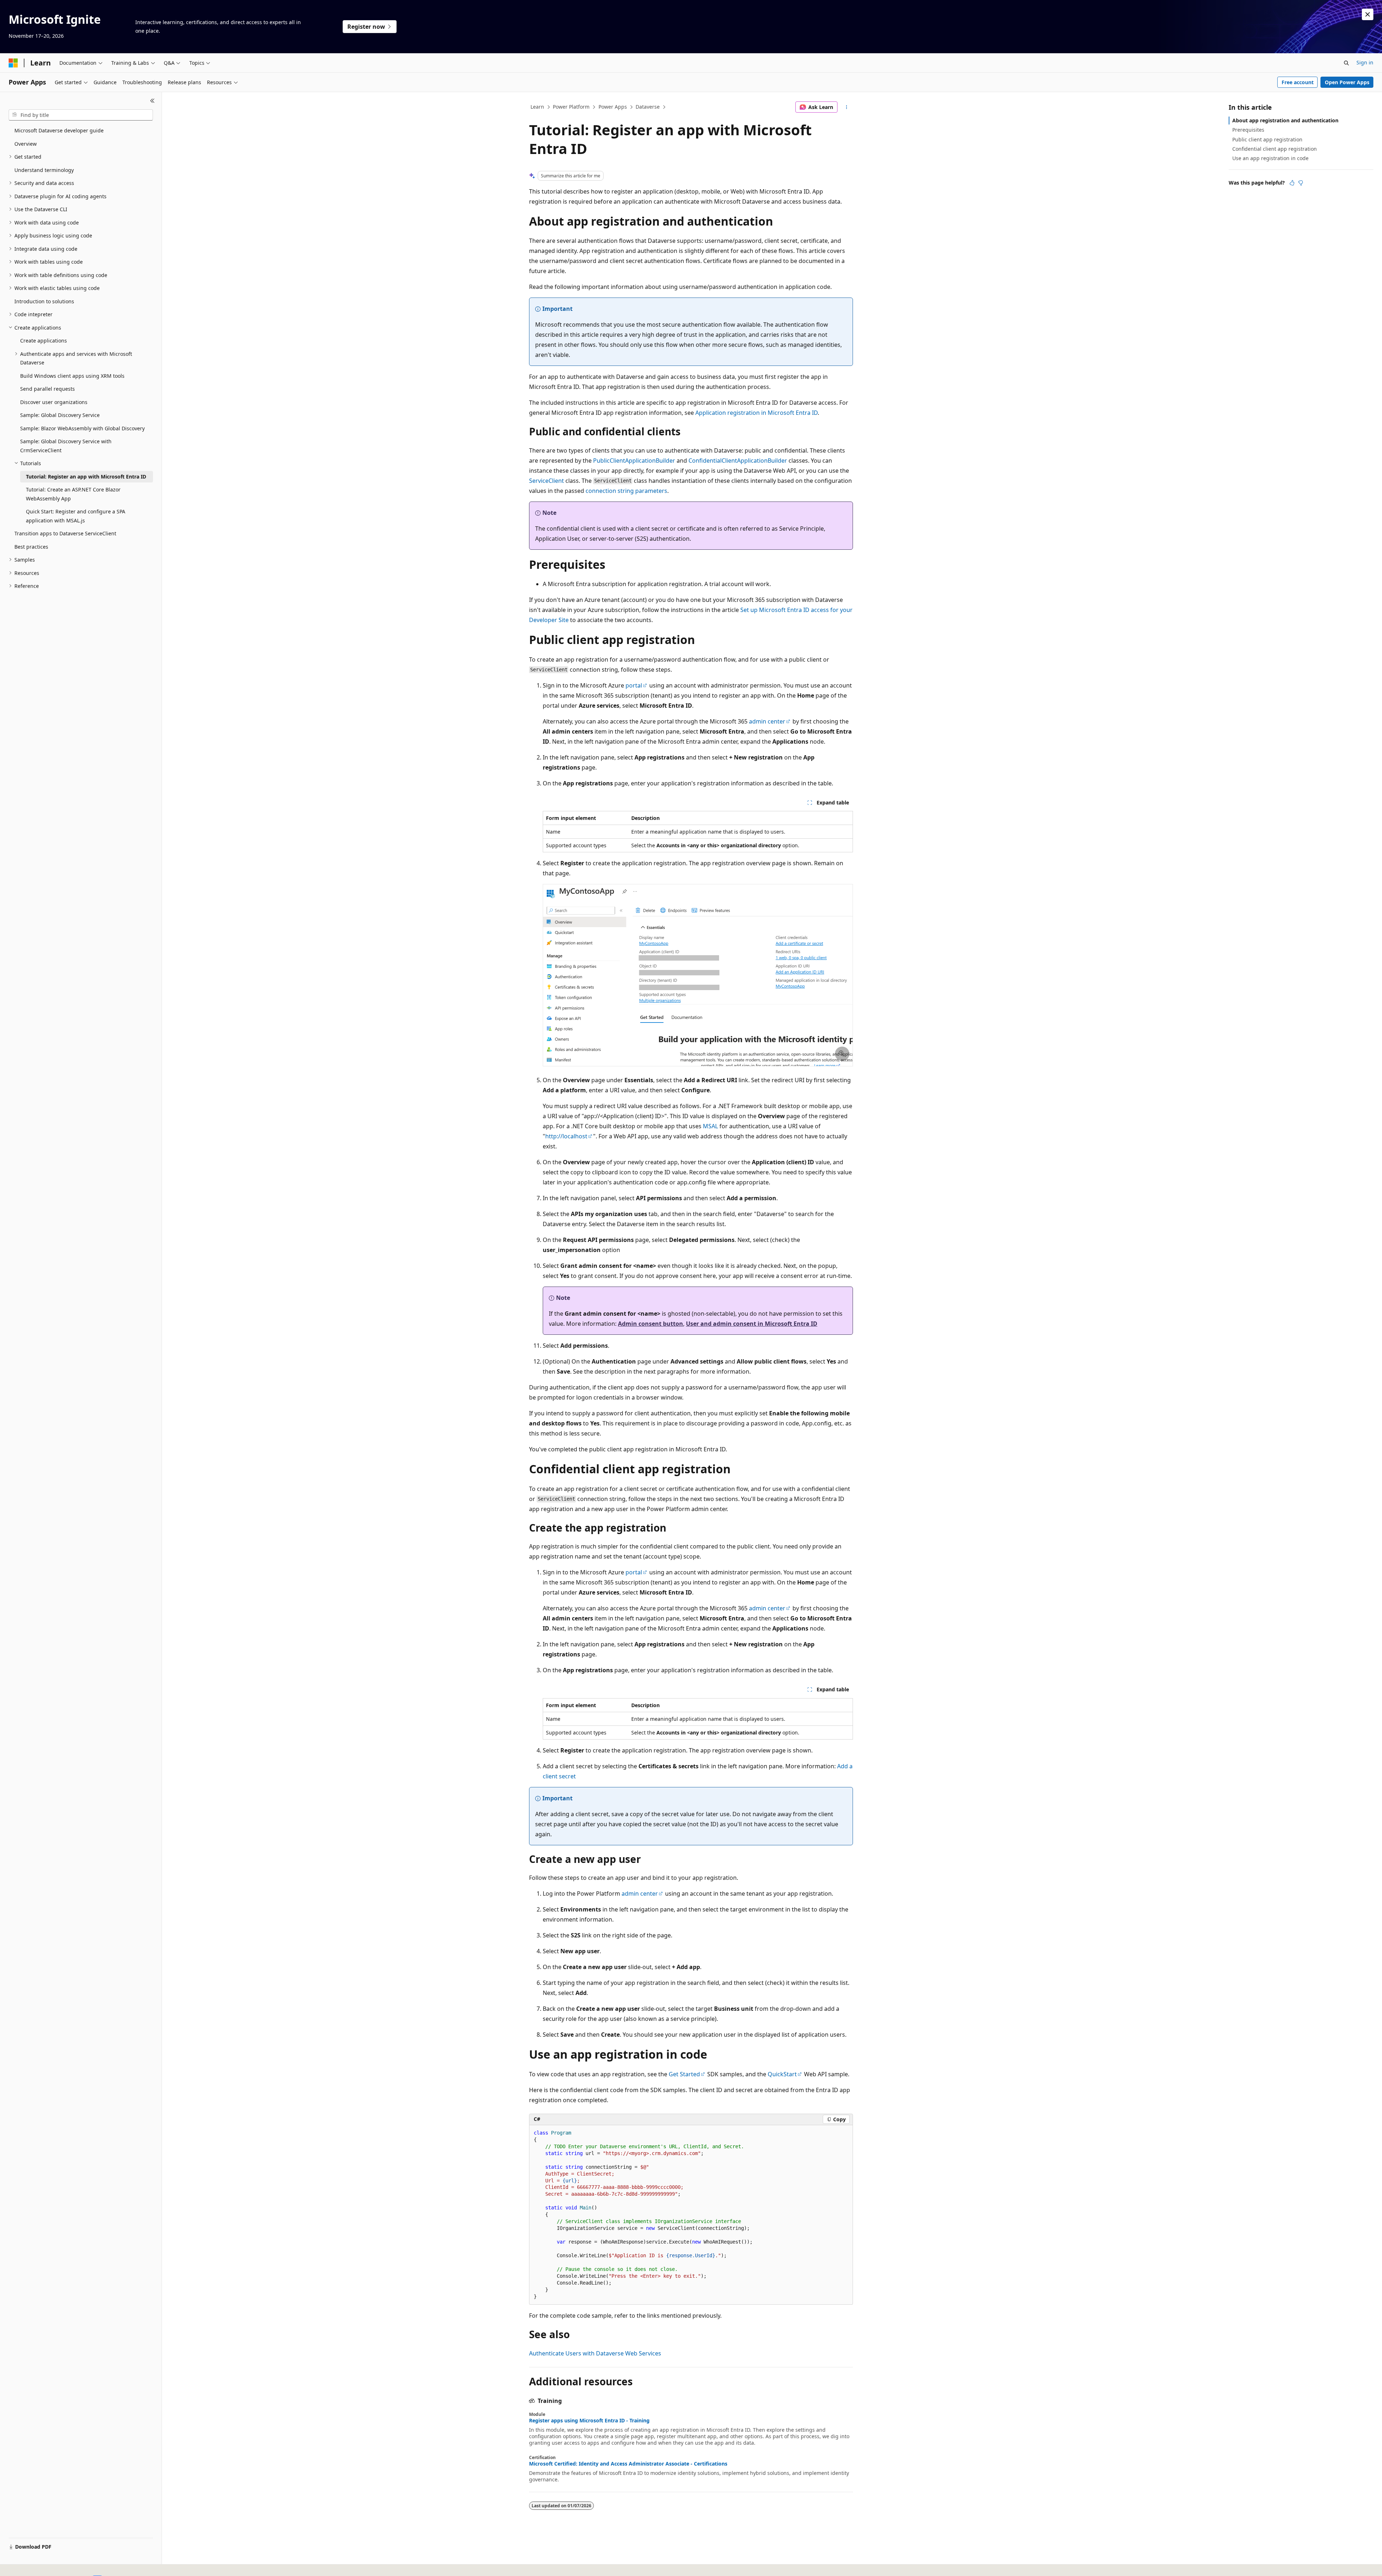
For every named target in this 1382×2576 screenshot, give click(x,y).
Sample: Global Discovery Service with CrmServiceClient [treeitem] (66, 446)
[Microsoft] (13, 63)
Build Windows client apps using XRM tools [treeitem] (72, 376)
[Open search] (1346, 63)
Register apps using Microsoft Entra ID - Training (589, 2421)
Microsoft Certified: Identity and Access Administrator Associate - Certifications (628, 2464)
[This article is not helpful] (1301, 183)
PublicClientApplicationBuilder (634, 461)
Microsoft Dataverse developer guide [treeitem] (59, 130)
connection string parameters (626, 491)
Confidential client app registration (1275, 149)
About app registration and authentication (1285, 120)
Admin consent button (651, 1324)
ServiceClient (547, 481)
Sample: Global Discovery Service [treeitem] (60, 415)
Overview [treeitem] (26, 144)
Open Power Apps (1347, 82)
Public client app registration (1267, 139)
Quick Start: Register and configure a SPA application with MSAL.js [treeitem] (76, 516)
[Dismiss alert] (1368, 14)
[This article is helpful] (1292, 183)
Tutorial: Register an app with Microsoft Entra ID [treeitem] (86, 477)
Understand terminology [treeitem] (44, 170)
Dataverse (648, 107)
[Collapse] (152, 101)
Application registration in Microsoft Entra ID (757, 413)
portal (634, 685)
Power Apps (613, 107)
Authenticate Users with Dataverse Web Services (595, 2353)
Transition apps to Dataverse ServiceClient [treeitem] (65, 533)
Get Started (684, 2074)
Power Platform (571, 107)
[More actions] (847, 107)
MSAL (710, 1126)
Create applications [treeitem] (44, 341)
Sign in (1365, 62)
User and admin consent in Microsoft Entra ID (752, 1324)
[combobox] (81, 115)
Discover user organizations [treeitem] (54, 402)
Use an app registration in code (1270, 158)
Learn (537, 107)
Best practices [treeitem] (31, 547)
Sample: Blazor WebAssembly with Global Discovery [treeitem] (82, 428)
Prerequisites (1248, 130)
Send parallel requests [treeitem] (48, 389)
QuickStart (782, 2074)
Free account (1298, 82)
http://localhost (566, 1136)
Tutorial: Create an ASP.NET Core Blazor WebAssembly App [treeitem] (73, 494)
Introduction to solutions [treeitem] (44, 301)
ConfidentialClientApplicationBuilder (738, 461)
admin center (767, 721)
